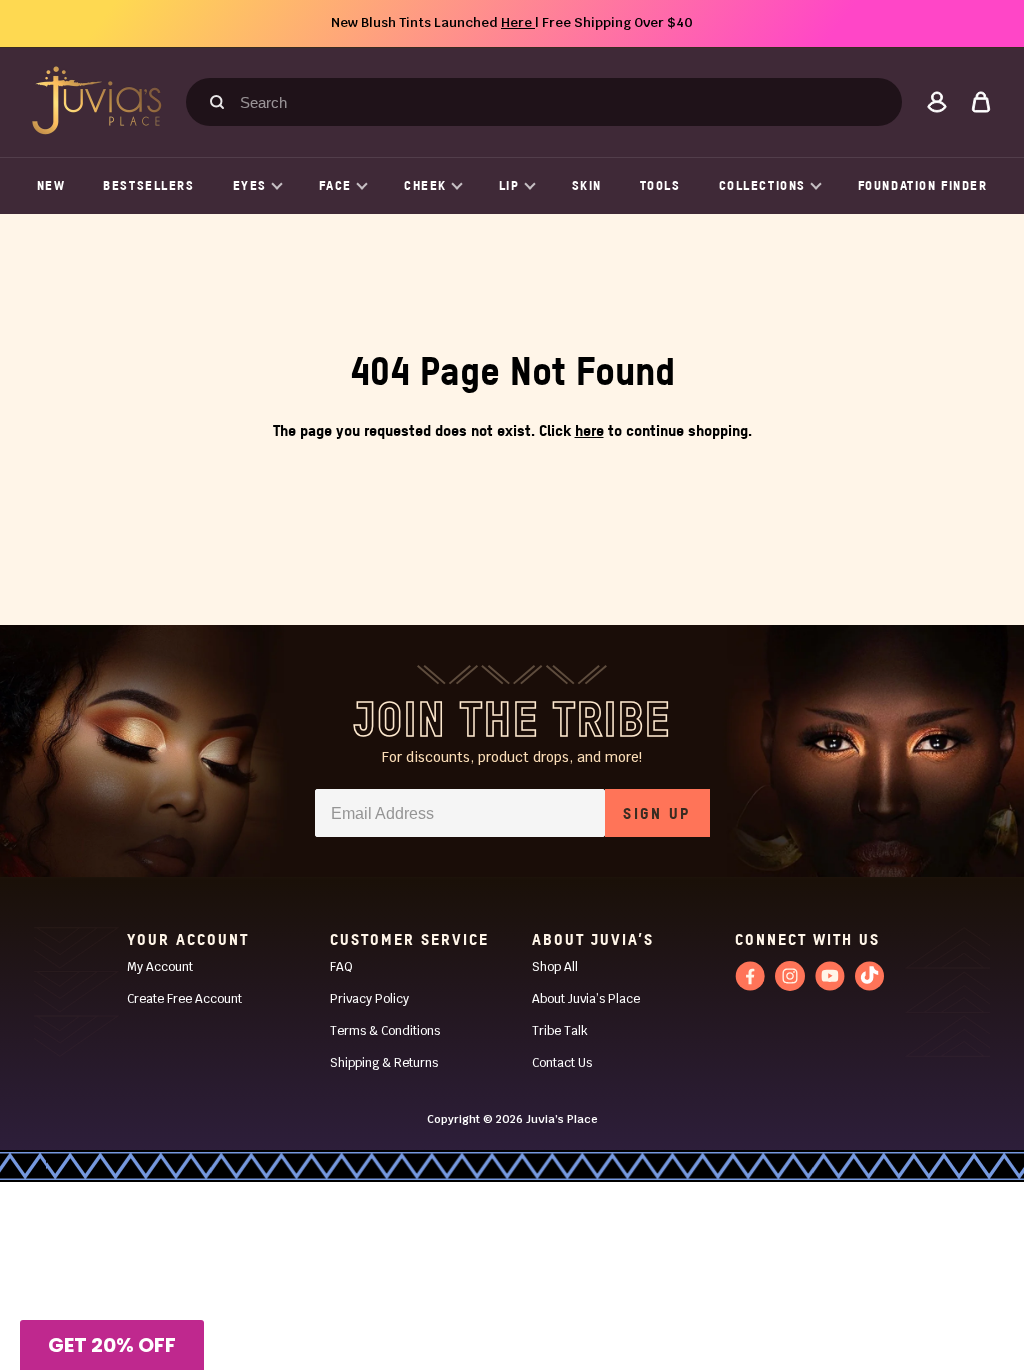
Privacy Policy (369, 999)
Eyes (250, 185)
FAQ (341, 967)
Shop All (555, 967)
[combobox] (553, 102)
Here (518, 22)
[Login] (937, 102)
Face (335, 185)
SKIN (587, 185)
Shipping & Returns (384, 1063)
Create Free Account (184, 999)
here (589, 430)
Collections (762, 185)
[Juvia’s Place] (97, 100)
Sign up (656, 813)
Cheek (425, 185)
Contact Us (562, 1063)
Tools (660, 185)
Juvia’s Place (562, 1119)
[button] (112, 1345)
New (51, 185)
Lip (509, 185)
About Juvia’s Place (586, 999)
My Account (160, 967)
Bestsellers (148, 185)
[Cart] (981, 102)
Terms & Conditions (385, 1031)
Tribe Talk (560, 1031)
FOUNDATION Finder (923, 185)
